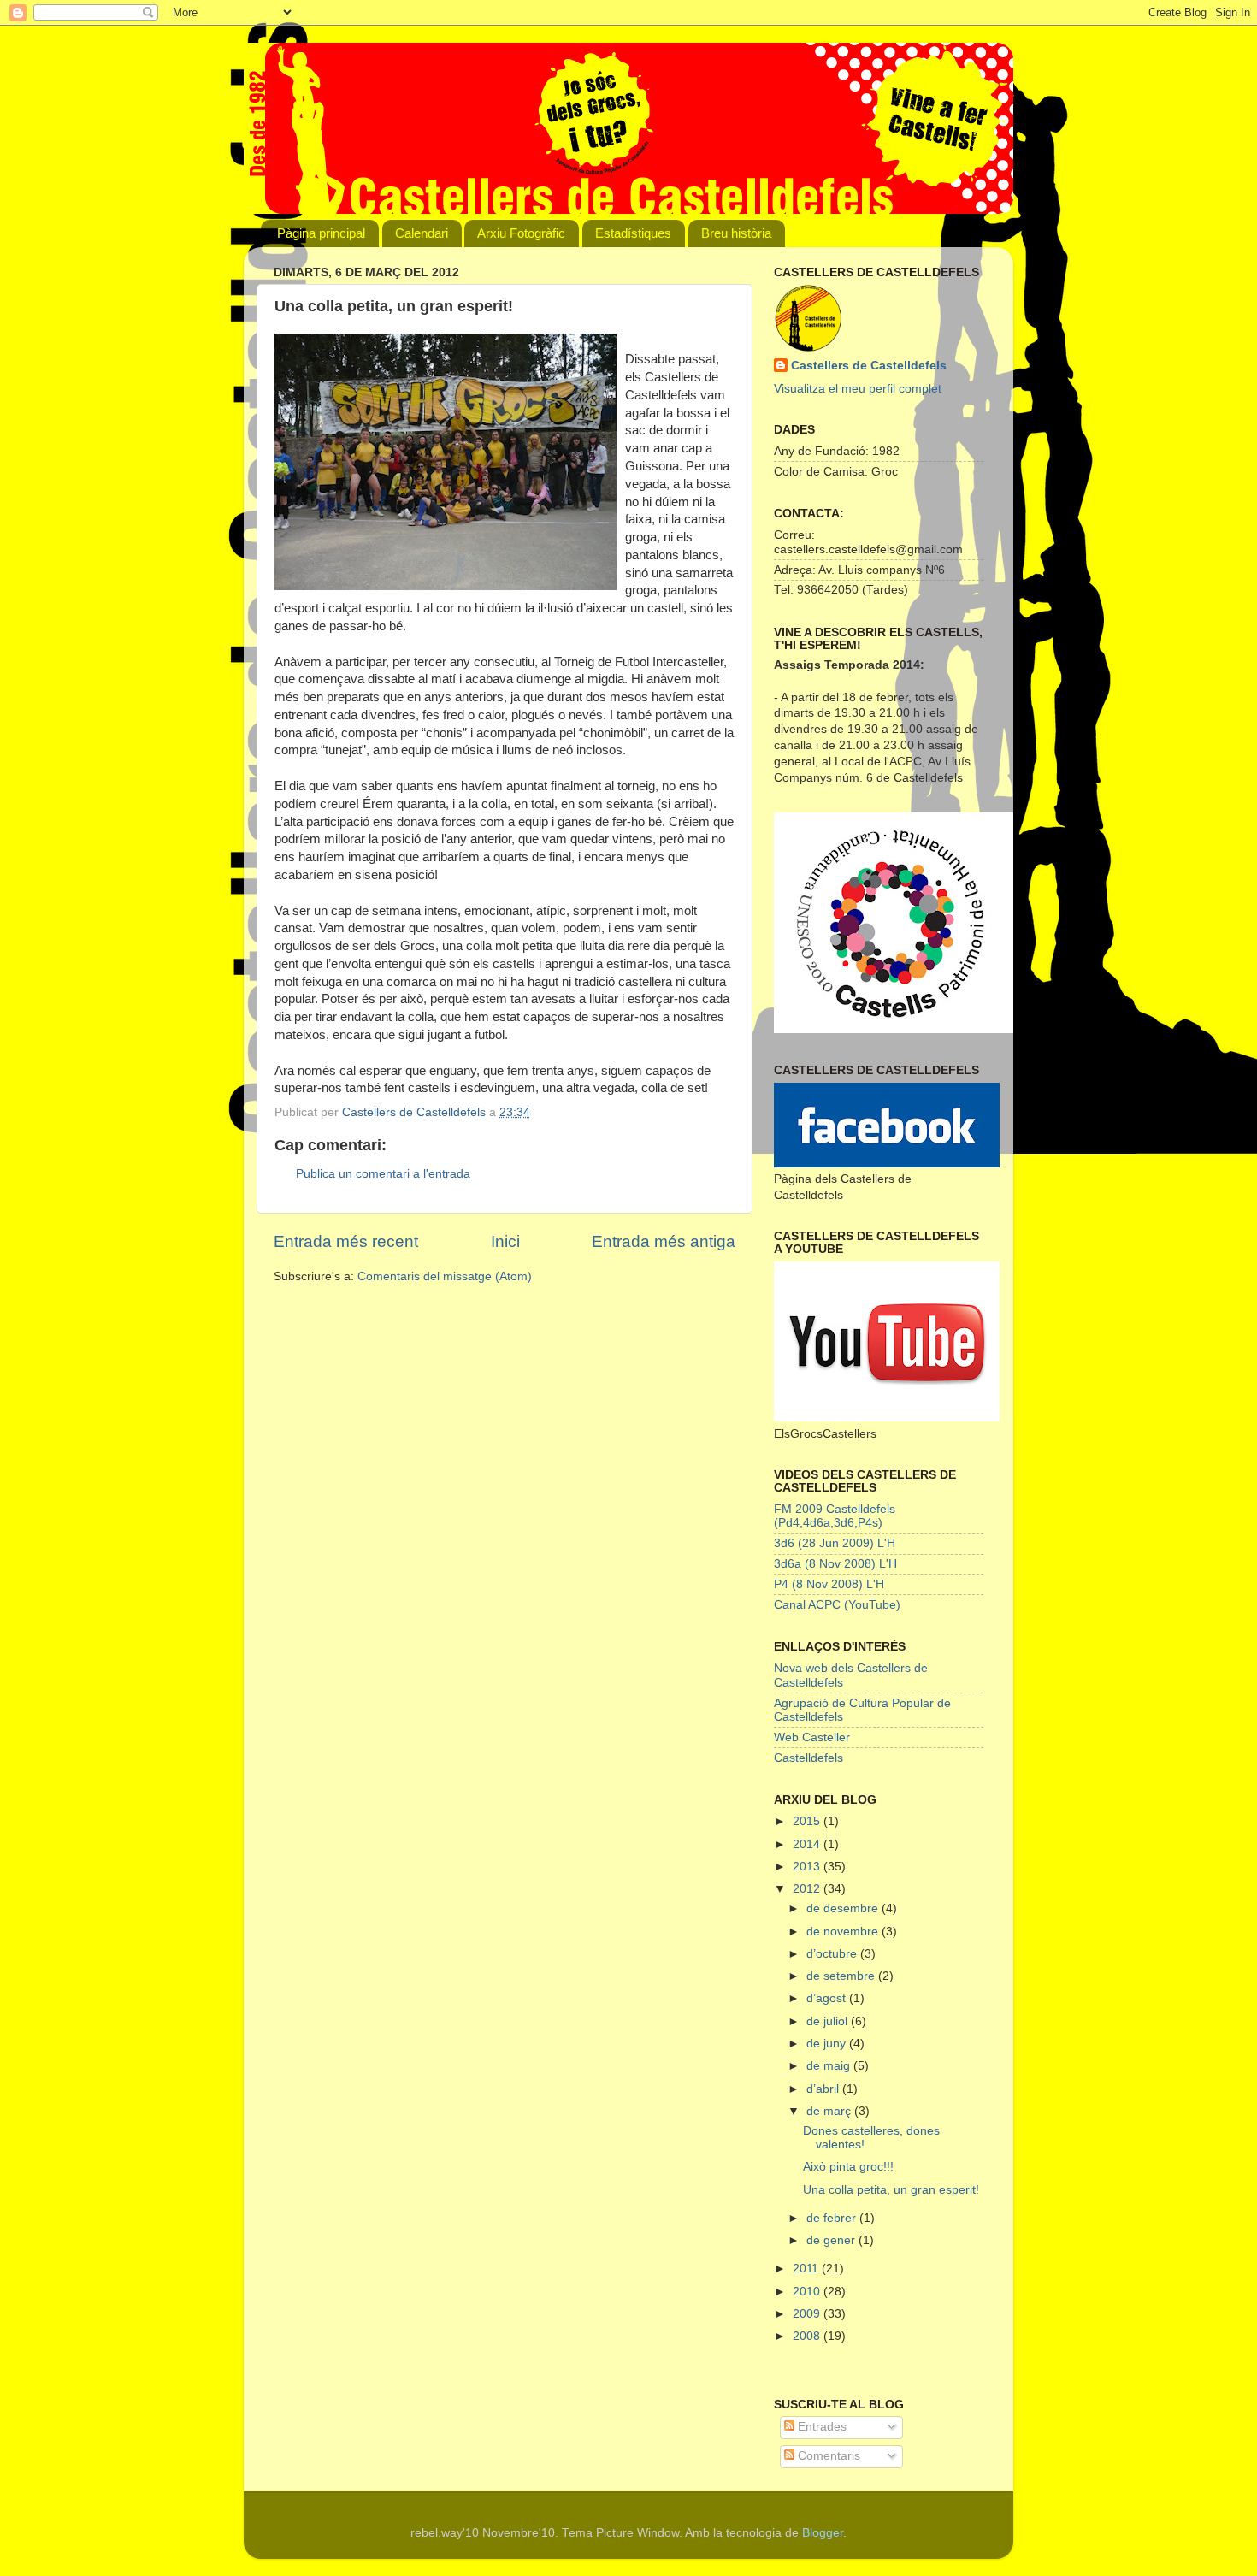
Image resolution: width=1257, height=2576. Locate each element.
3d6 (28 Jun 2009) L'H (835, 1543)
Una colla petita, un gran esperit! (891, 2190)
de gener (832, 2240)
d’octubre (833, 1954)
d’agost (828, 1998)
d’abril (824, 2089)
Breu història (736, 233)
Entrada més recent (346, 1241)
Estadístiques (633, 233)
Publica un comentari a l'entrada (383, 1174)
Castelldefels (808, 1758)
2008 (808, 2336)
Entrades (820, 2427)
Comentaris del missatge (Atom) (445, 1276)
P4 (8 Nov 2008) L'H (829, 1584)
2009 (808, 2314)
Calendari (422, 233)
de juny (828, 2044)
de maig (830, 2066)
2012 (808, 1889)
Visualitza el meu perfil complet (858, 389)
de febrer (833, 2218)
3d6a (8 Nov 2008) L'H (835, 1564)
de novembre (844, 1932)
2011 (807, 2269)
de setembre (842, 1976)
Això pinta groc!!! (848, 2167)
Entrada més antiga (664, 1241)
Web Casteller (812, 1737)
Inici (505, 1241)
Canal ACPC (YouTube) (837, 1605)
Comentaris (827, 2456)
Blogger (823, 2533)
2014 (808, 1844)
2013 (808, 1867)
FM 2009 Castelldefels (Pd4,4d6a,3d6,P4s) (835, 1516)
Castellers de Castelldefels (869, 366)
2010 (808, 2292)
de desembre (844, 1908)
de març (830, 2111)
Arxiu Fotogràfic (521, 233)
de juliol (829, 2021)
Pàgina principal (321, 233)
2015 (808, 1821)
